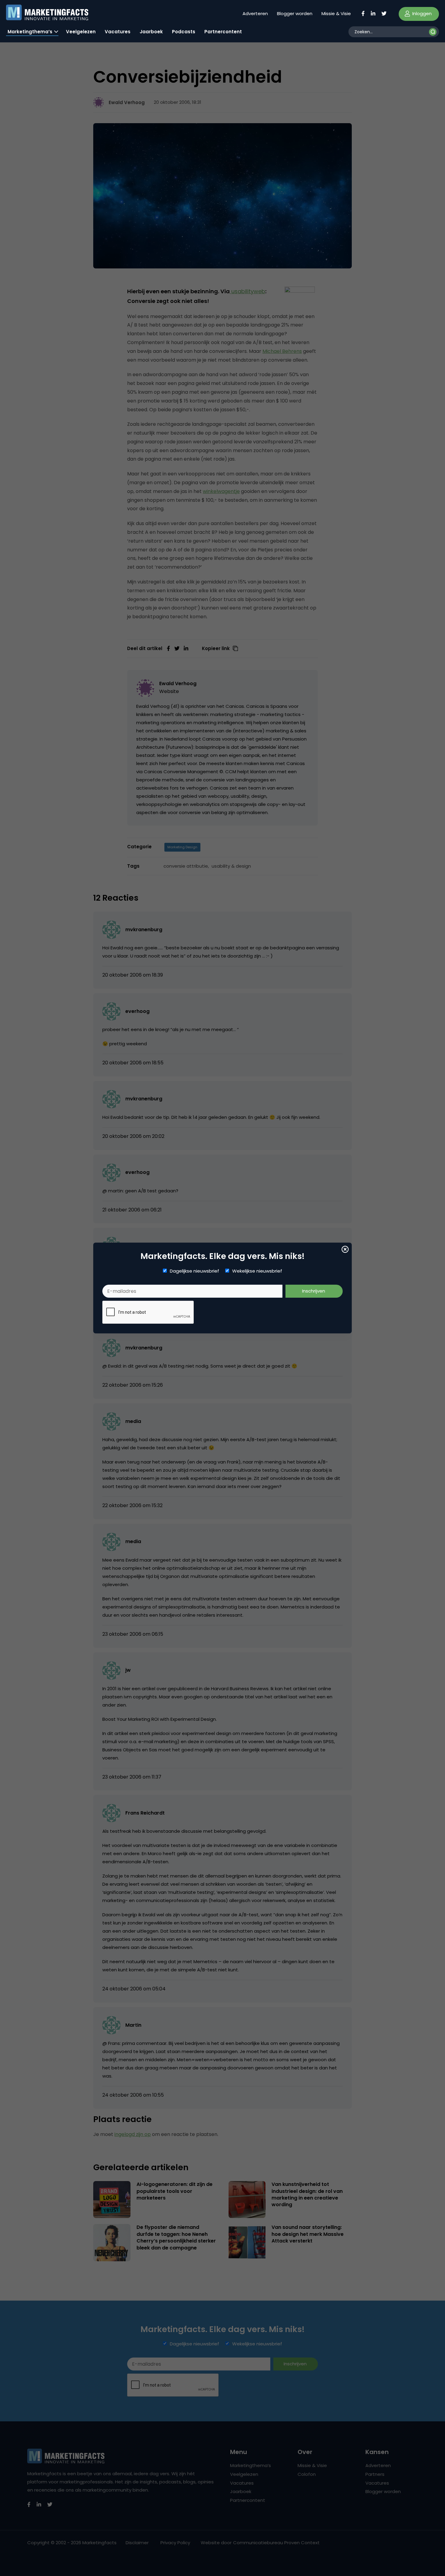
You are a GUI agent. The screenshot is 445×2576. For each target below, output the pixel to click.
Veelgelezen (81, 32)
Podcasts (184, 32)
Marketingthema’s (30, 32)
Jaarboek (151, 32)
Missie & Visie (336, 13)
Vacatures (118, 32)
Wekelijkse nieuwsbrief (257, 1271)
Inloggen (421, 13)
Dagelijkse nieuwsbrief (194, 1271)
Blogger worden (295, 13)
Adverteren (255, 13)
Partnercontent (223, 32)
